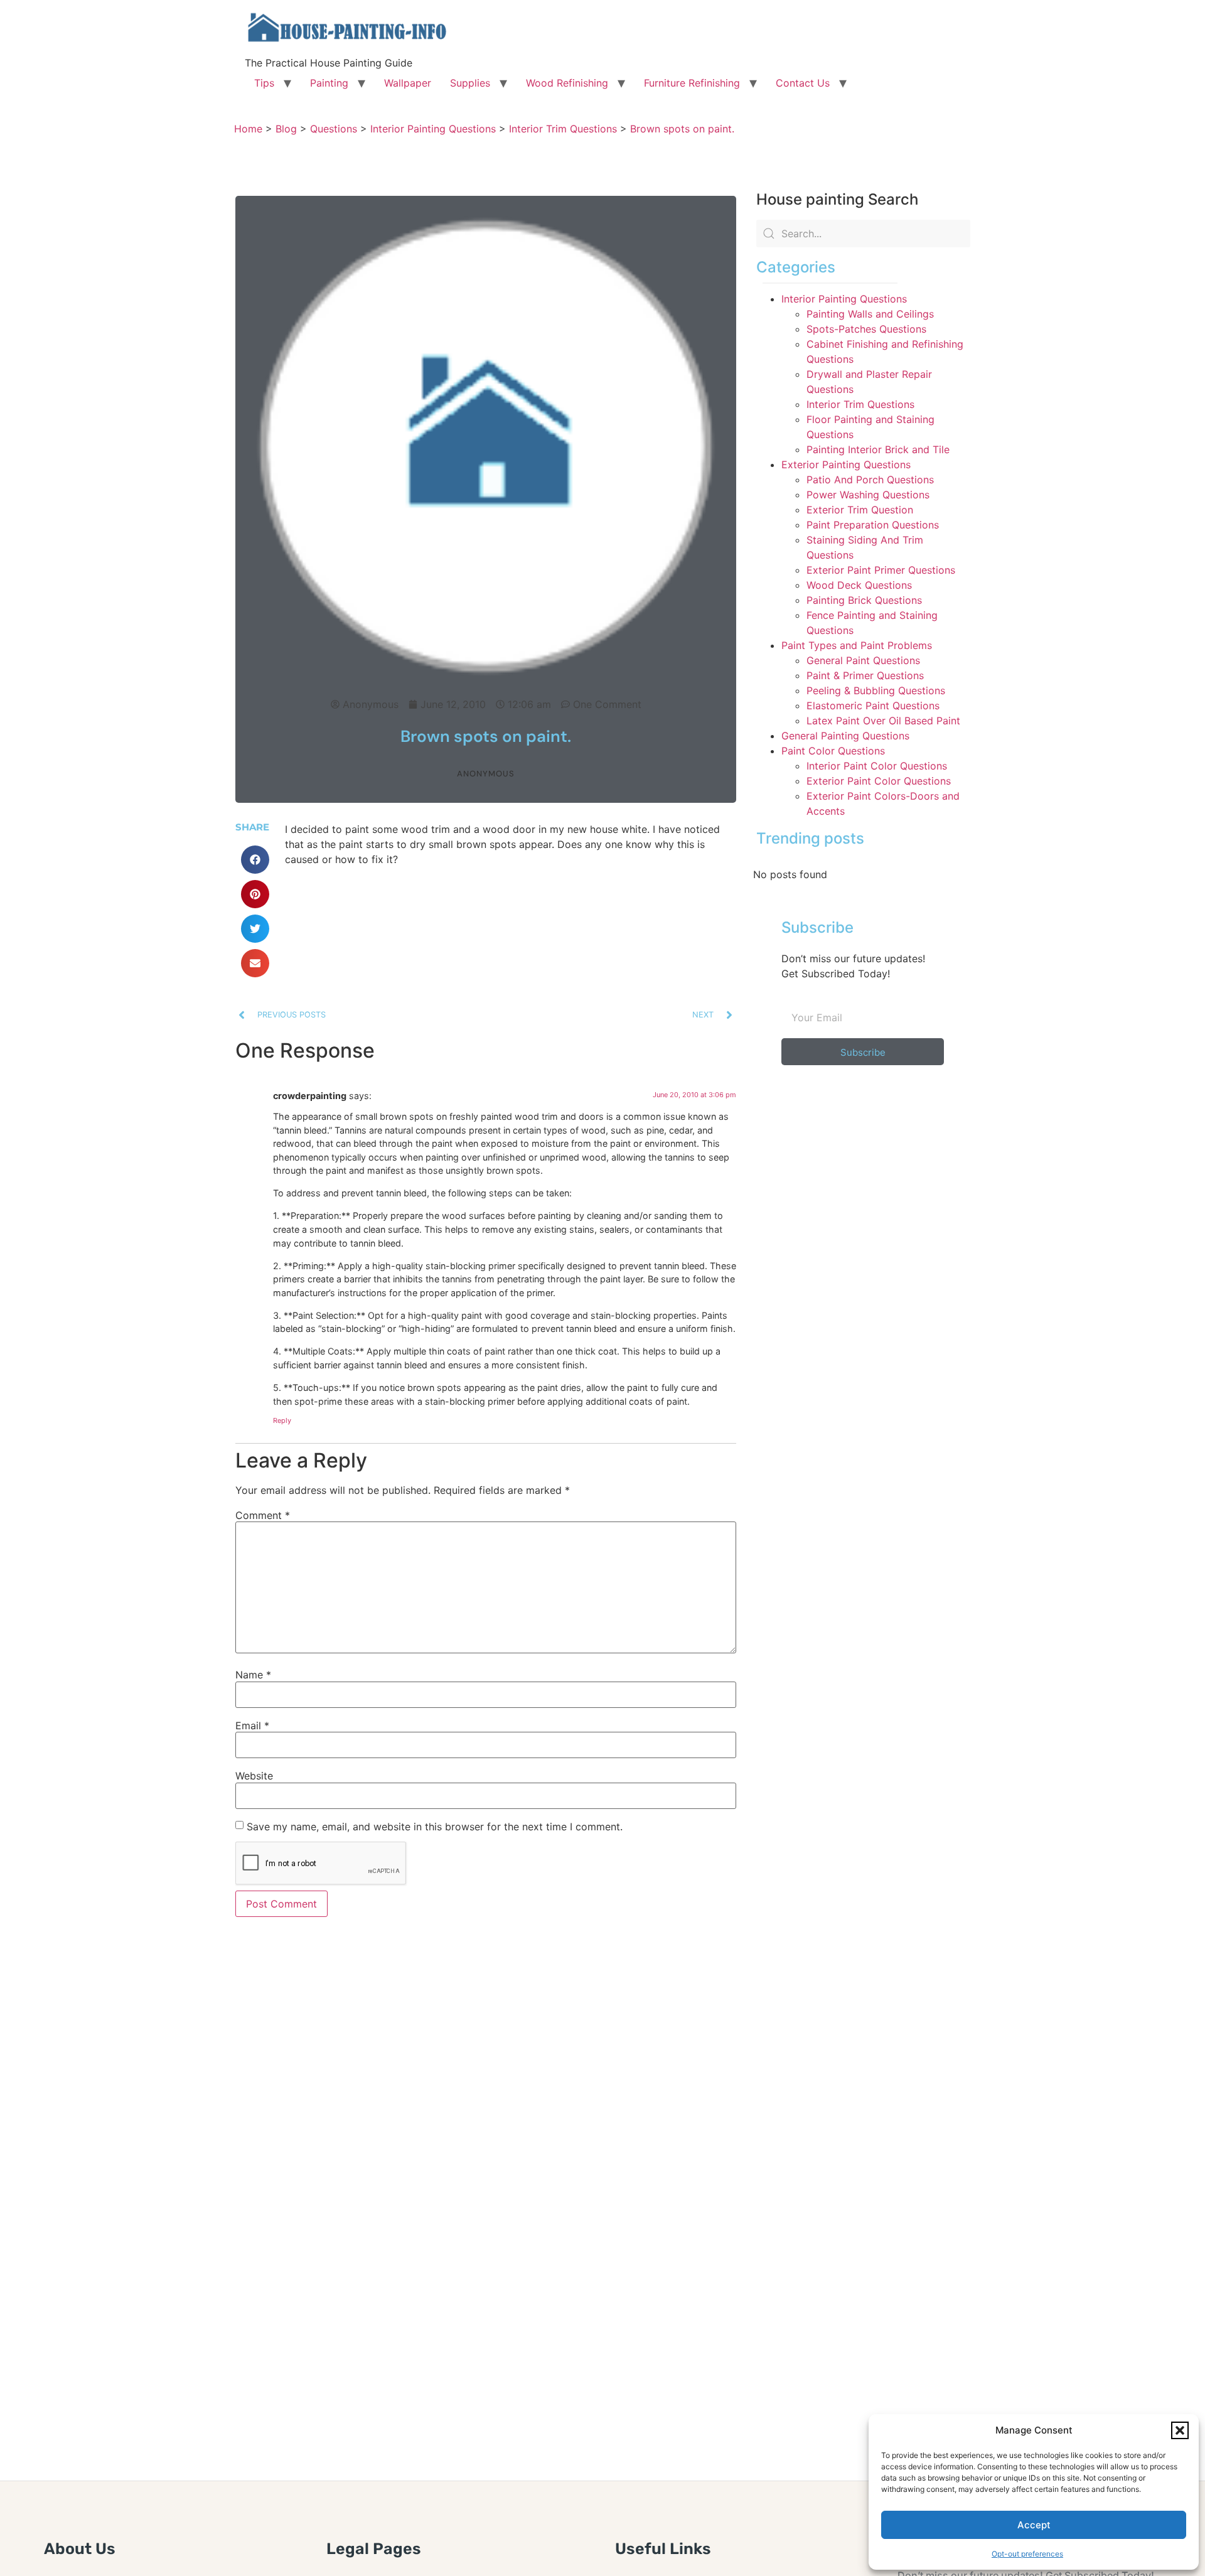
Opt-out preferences (1027, 2554)
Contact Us (803, 83)
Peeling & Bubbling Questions (876, 690)
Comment (263, 1515)
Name (253, 1675)
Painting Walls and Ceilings (870, 314)
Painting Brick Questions (864, 600)
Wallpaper (408, 83)
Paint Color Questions (833, 751)
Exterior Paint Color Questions (879, 781)
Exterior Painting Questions (846, 464)
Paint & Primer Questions (865, 675)
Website (254, 1776)
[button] (1180, 2430)
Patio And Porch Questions (870, 480)
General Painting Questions (845, 736)
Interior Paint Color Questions (877, 766)
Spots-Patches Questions (866, 329)
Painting (329, 83)
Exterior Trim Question (860, 510)
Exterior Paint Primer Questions (881, 570)
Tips (264, 83)
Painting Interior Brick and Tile (878, 449)
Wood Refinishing (567, 83)
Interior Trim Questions (860, 404)
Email (252, 1725)
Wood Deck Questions (859, 585)
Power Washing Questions (868, 495)
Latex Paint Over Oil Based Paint (883, 721)
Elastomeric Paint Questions (873, 706)
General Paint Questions (863, 660)
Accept (1034, 2525)
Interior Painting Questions (844, 299)
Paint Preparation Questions (873, 525)
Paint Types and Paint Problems (857, 645)
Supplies (470, 83)
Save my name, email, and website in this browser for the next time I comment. (435, 1827)
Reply (282, 1420)
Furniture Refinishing (692, 83)
